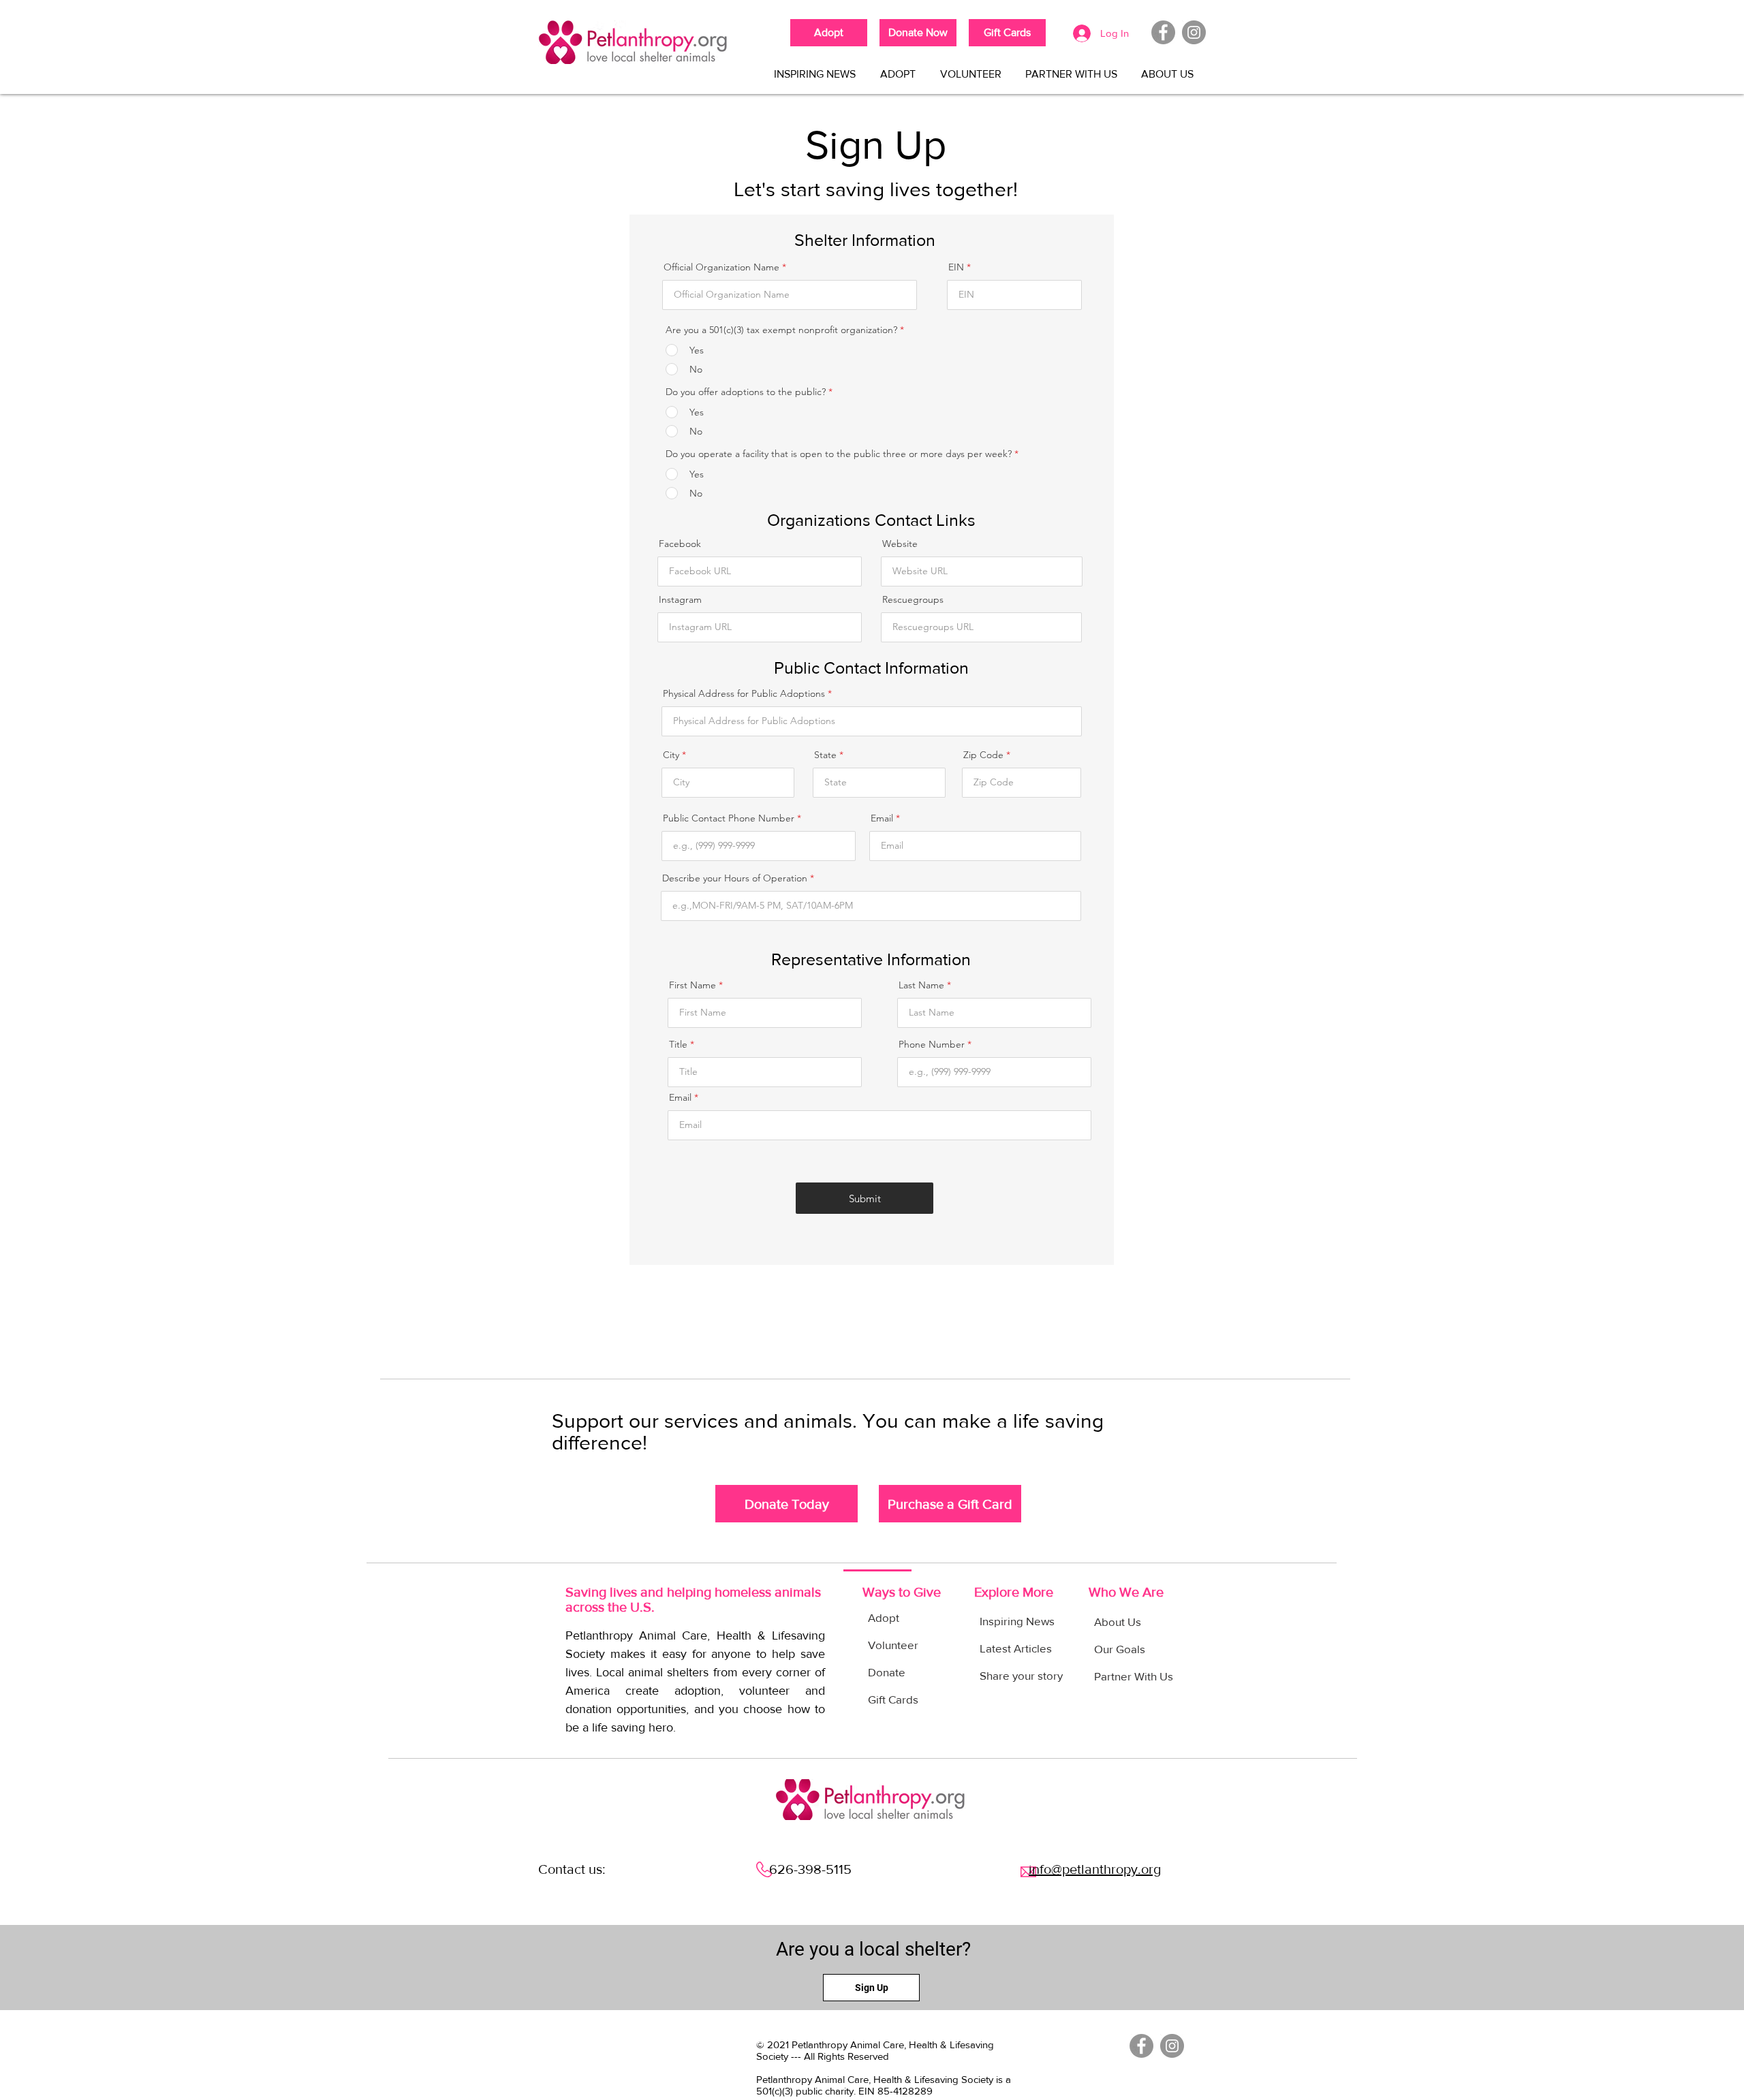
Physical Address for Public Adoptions (745, 693)
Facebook (680, 544)
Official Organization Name (721, 267)
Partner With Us (1134, 1676)
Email (882, 818)
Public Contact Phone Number (729, 818)
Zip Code (983, 755)
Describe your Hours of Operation (735, 878)
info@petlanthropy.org (1095, 1869)
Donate (887, 1672)
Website (900, 544)
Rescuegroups (913, 599)
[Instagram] (1194, 32)
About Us (1118, 1621)
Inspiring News (1017, 1621)
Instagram (680, 599)
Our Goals (1120, 1649)
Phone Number (932, 1044)
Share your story (1021, 1675)
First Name (692, 985)
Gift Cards (893, 1699)
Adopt (884, 1617)
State (825, 755)
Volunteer (893, 1645)
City (671, 755)
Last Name (921, 985)
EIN (956, 267)
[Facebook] (1163, 32)
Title (678, 1044)
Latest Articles (1016, 1648)
